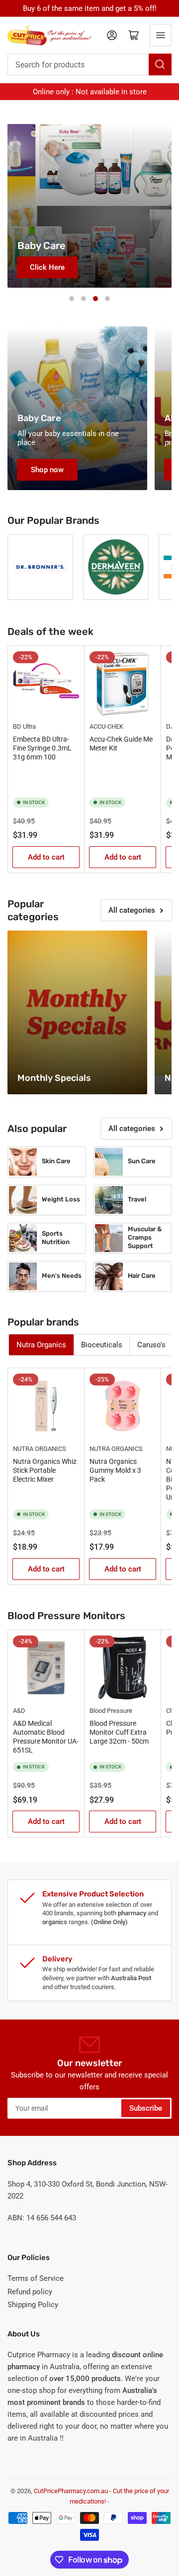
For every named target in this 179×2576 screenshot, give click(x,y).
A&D (19, 1711)
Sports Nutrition (56, 1238)
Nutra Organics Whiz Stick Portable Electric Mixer (45, 1470)
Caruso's (151, 1345)
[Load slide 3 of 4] (95, 299)
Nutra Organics (41, 1345)
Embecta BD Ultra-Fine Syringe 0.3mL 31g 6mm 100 (42, 748)
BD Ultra (24, 726)
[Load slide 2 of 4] (84, 299)
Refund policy (30, 2292)
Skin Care (56, 1161)
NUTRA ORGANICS (40, 1449)
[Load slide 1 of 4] (72, 299)
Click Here (47, 267)
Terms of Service (36, 2278)
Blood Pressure (111, 1711)
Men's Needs (62, 1276)
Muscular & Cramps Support (145, 1237)
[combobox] (89, 64)
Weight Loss (61, 1199)
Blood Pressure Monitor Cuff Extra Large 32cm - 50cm (119, 1732)
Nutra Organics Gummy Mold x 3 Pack (115, 1470)
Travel (137, 1199)
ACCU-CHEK (106, 726)
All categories (132, 910)
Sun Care (142, 1161)
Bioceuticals (102, 1345)
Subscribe (146, 2108)
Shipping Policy (33, 2305)
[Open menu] (161, 35)
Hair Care (142, 1276)
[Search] (160, 64)
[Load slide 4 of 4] (107, 299)
